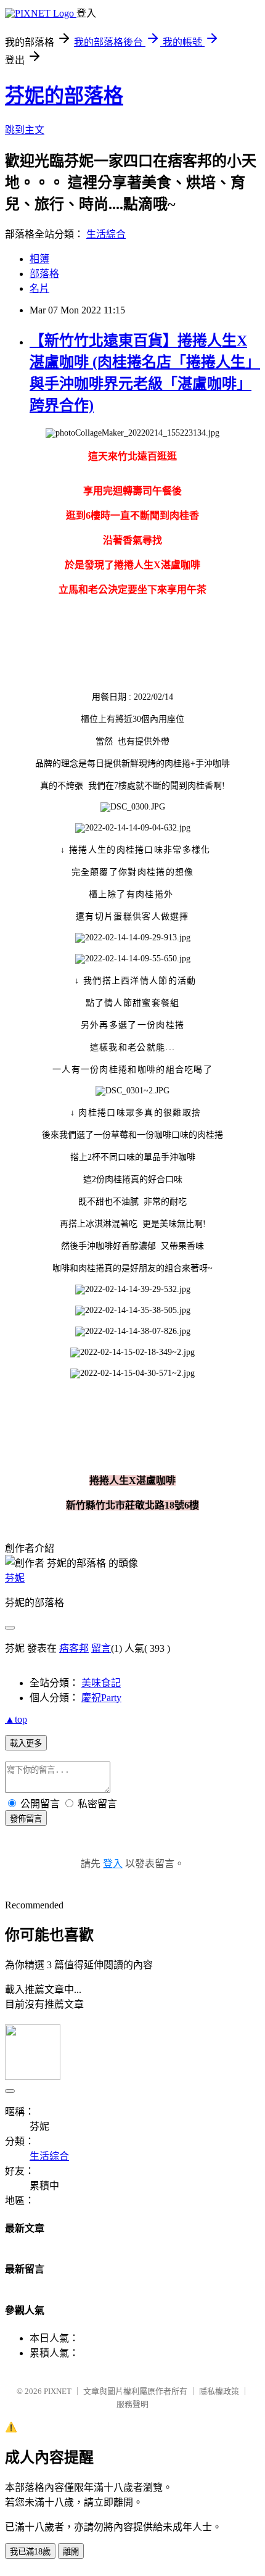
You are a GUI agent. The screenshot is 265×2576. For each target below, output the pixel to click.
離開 (71, 2552)
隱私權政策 (219, 2391)
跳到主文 (25, 130)
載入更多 (26, 1743)
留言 (101, 1648)
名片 (39, 288)
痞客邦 (74, 1648)
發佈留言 (26, 1819)
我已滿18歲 (30, 2552)
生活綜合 (106, 234)
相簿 (39, 259)
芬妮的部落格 (64, 96)
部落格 (44, 274)
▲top (16, 1719)
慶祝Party (101, 1698)
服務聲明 (132, 2404)
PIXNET (58, 2391)
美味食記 (101, 1683)
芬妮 (15, 1578)
